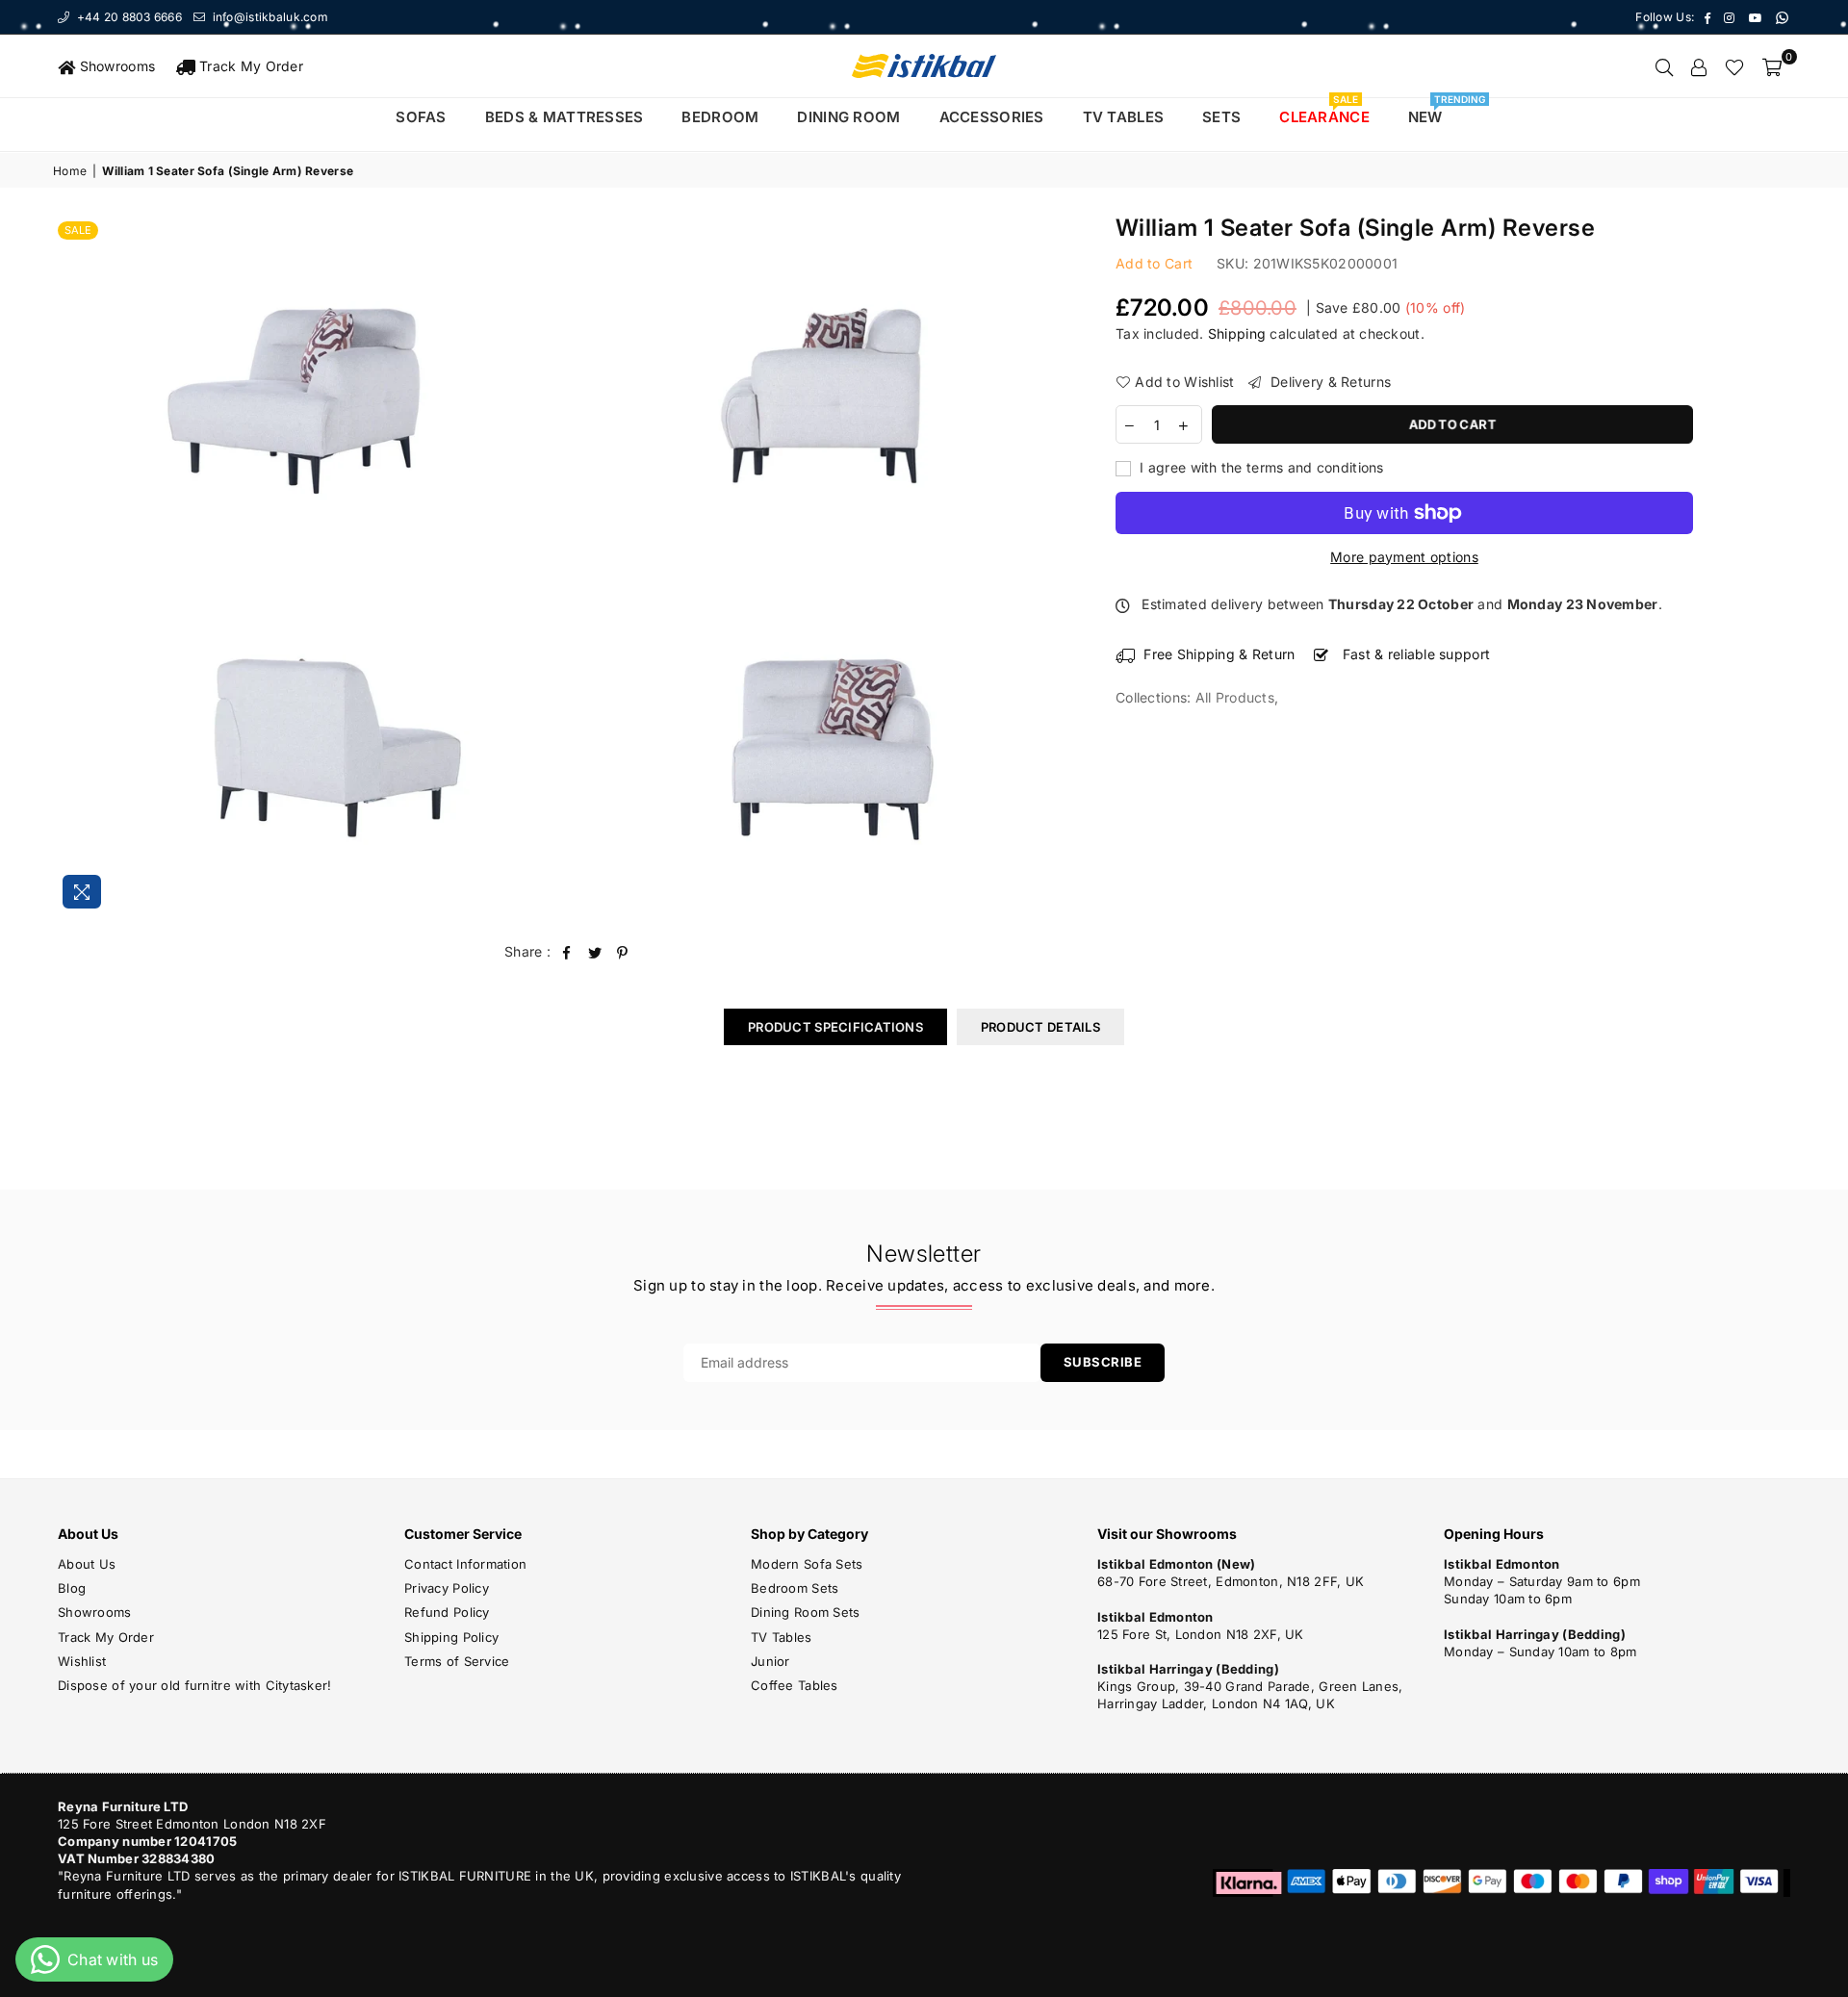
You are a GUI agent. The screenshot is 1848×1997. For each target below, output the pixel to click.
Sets (1221, 117)
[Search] (1664, 66)
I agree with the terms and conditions (1260, 467)
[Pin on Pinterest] (623, 952)
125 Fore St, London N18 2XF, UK (1201, 1634)
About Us (87, 1564)
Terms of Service (457, 1661)
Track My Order (249, 66)
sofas (421, 117)
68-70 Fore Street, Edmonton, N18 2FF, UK (1231, 1581)
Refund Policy (447, 1612)
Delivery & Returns (1329, 382)
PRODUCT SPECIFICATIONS (835, 1027)
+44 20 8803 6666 (128, 17)
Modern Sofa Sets (807, 1564)
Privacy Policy (447, 1588)
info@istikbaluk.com (269, 17)
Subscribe (1103, 1362)
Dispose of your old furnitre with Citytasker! (195, 1685)
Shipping (1237, 333)
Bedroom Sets (795, 1588)
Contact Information (465, 1564)
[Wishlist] (1734, 66)
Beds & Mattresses (565, 117)
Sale (78, 230)
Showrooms (115, 66)
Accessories (992, 117)
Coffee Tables (795, 1685)
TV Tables (782, 1637)
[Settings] (1699, 66)
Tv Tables (1124, 117)
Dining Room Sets (805, 1612)
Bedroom (720, 117)
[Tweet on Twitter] (595, 952)
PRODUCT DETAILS (1040, 1027)
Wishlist (82, 1661)
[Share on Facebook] (566, 952)
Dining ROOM (848, 117)
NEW (1433, 112)
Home (70, 171)
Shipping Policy (451, 1637)
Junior (770, 1661)
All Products (1235, 697)
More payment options (1404, 557)
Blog (72, 1588)
